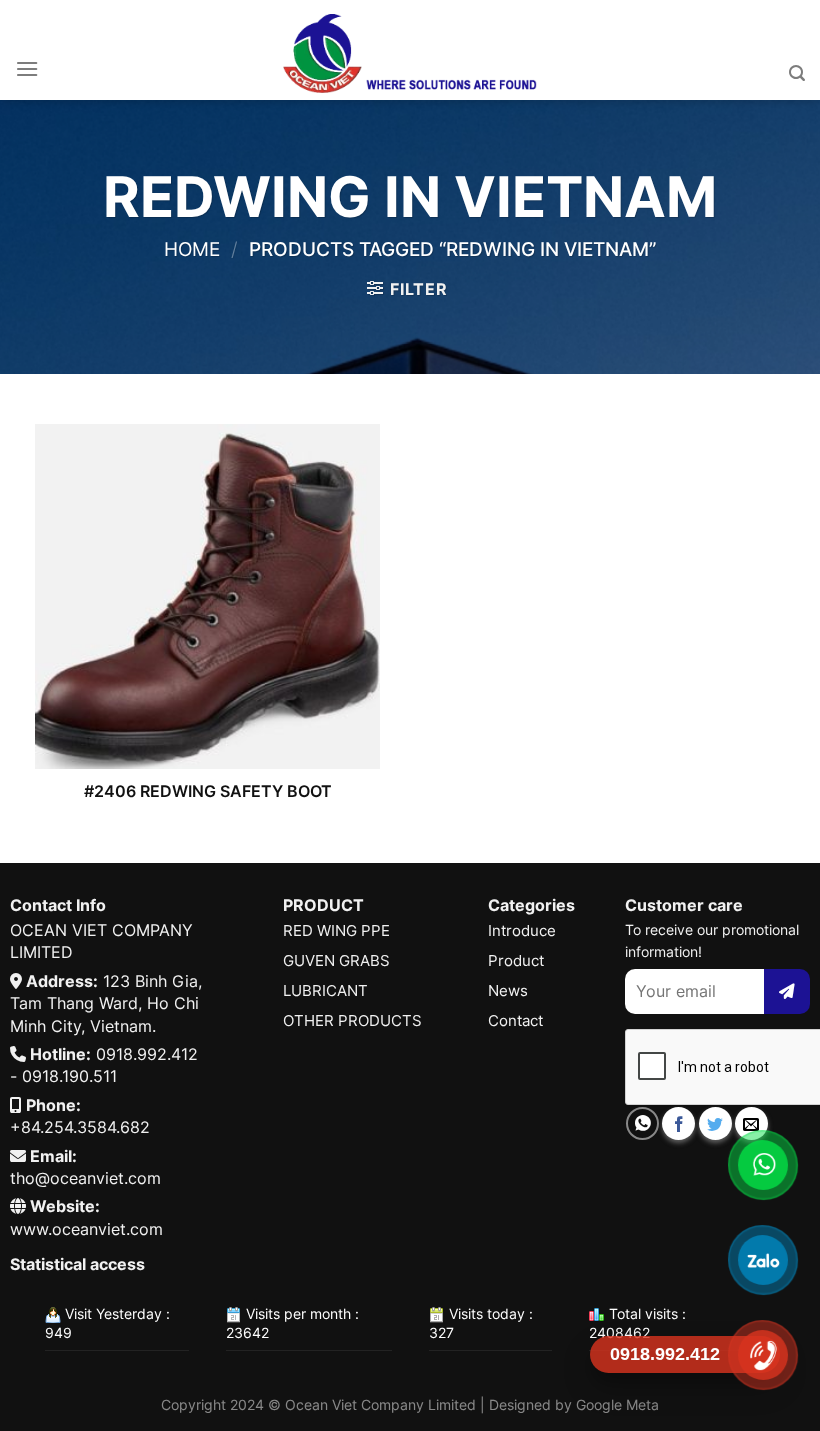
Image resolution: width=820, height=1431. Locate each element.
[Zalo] (762, 1259)
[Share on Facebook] (678, 1123)
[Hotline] (762, 1354)
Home (192, 249)
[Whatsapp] (762, 1164)
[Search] (797, 73)
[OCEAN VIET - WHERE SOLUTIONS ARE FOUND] (410, 50)
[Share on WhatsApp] (642, 1123)
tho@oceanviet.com (85, 1178)
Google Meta (617, 1404)
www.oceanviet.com (86, 1229)
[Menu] (27, 68)
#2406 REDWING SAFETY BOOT (208, 791)
